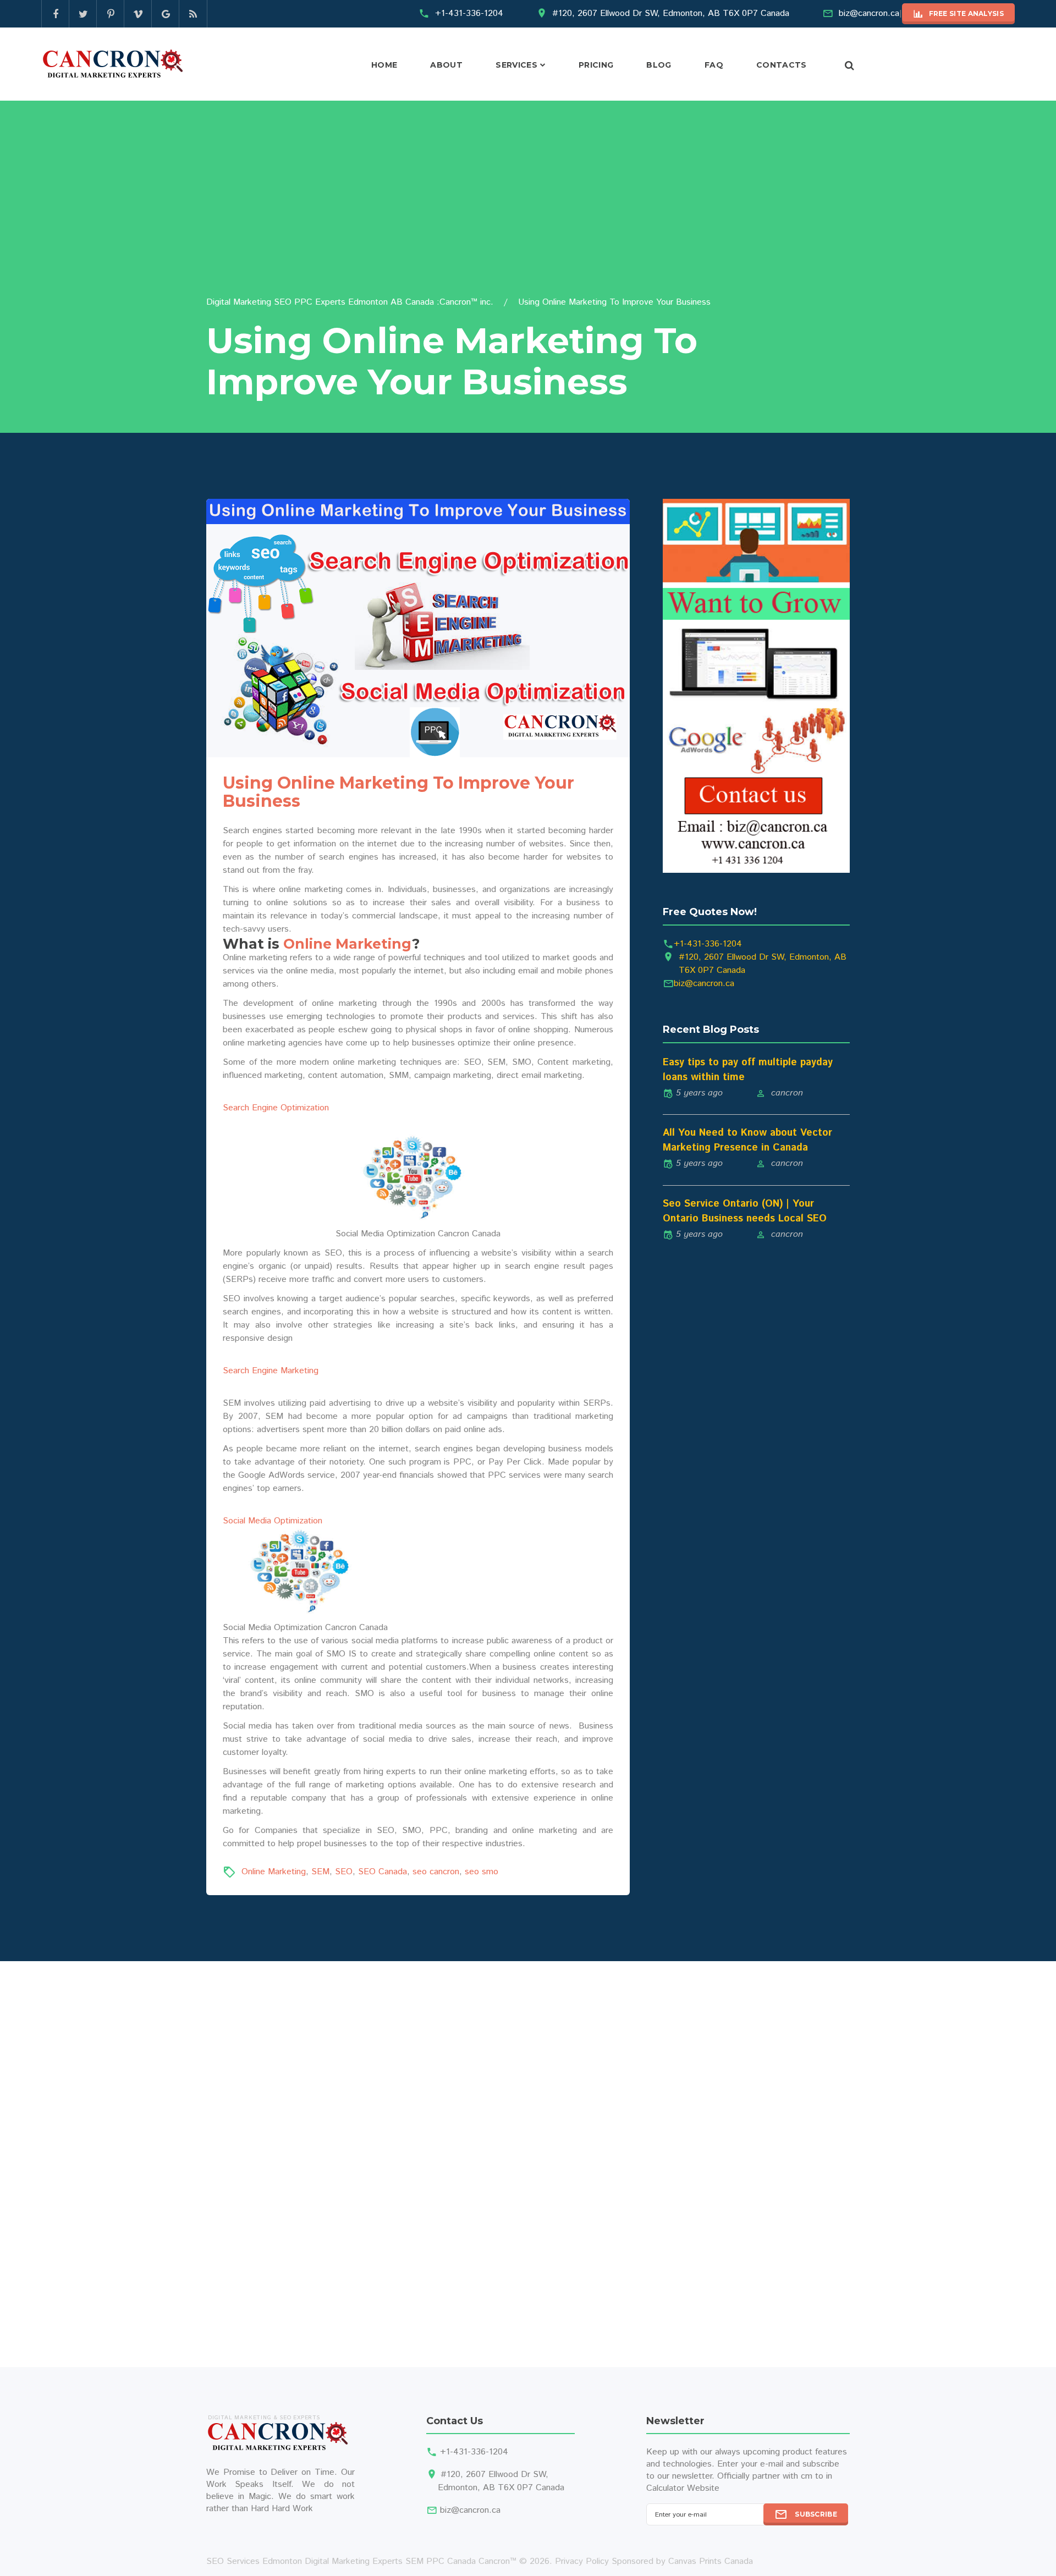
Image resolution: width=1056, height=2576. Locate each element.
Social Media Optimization (273, 1521)
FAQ (714, 65)
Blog (659, 65)
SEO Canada (383, 1872)
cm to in (816, 2476)
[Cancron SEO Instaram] (166, 14)
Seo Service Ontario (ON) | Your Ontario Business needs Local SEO (745, 1211)
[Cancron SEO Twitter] (83, 14)
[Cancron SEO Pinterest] (111, 14)
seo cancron (436, 1872)
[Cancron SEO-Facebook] (56, 14)
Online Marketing (348, 944)
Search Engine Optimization (276, 1108)
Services (516, 65)
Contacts (782, 65)
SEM (320, 1872)
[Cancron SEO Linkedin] (138, 14)
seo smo (482, 1872)
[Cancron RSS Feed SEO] (193, 14)
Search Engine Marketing (271, 1371)
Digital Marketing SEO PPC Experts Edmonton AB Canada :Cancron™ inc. (350, 302)
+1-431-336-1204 (469, 13)
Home (384, 65)
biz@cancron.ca (869, 13)
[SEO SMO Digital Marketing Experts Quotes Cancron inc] (756, 686)
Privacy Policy (582, 2561)
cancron (787, 1093)
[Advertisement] (528, 213)
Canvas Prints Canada (711, 2561)
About (446, 65)
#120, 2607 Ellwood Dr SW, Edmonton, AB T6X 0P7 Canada (671, 13)
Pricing (596, 65)
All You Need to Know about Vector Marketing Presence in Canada (747, 1140)
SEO (344, 1872)
